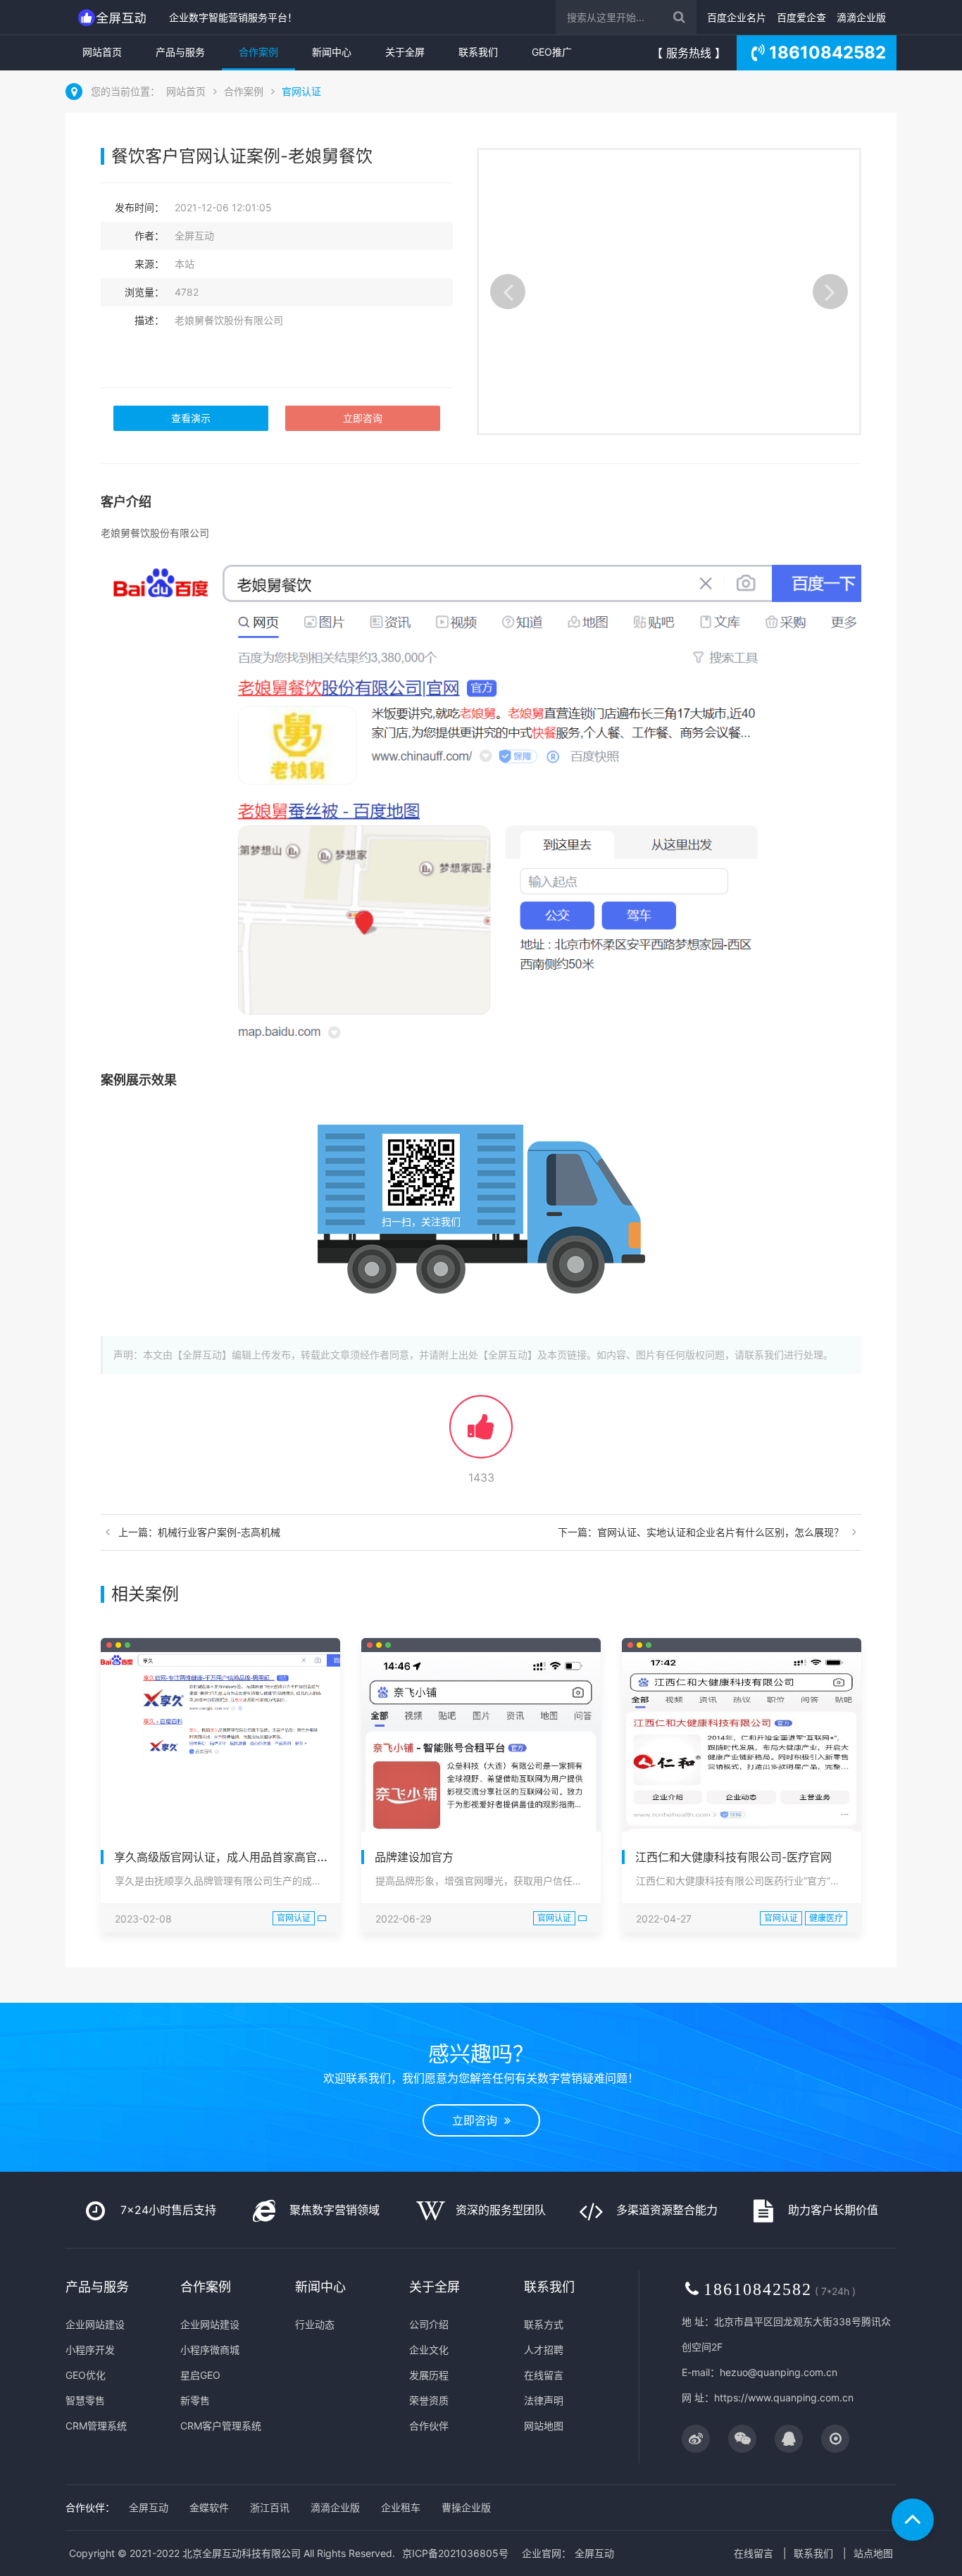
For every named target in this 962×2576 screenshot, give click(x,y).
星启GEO (200, 2375)
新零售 (195, 2400)
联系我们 (478, 52)
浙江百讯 (270, 2507)
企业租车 (401, 2507)
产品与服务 (180, 52)
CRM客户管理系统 (221, 2426)
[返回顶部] (913, 2520)
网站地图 (544, 2426)
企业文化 (429, 2350)
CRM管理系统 (96, 2426)
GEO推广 (552, 52)
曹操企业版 (466, 2507)
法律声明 (544, 2400)
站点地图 (873, 2553)
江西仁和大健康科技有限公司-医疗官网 (733, 1857)
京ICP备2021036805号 (455, 2553)
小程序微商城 (210, 2350)
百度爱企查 (801, 17)
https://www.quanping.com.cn (784, 2397)
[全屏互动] (114, 17)
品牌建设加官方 (414, 1857)
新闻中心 (332, 52)
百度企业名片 (737, 17)
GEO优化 (86, 2375)
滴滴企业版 (861, 17)
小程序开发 (90, 2350)
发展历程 (429, 2375)
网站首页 (102, 52)
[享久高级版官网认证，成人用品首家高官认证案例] (220, 1713)
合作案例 (258, 52)
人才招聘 (544, 2350)
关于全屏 (405, 52)
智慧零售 (85, 2400)
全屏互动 (149, 2507)
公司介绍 (429, 2324)
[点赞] (481, 1433)
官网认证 (301, 91)
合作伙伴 (429, 2426)
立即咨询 (363, 418)
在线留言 (544, 2375)
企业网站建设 (95, 2324)
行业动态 (315, 2324)
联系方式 (544, 2324)
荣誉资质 (429, 2400)
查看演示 (191, 418)
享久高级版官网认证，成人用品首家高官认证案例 (238, 1857)
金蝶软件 (209, 2507)
